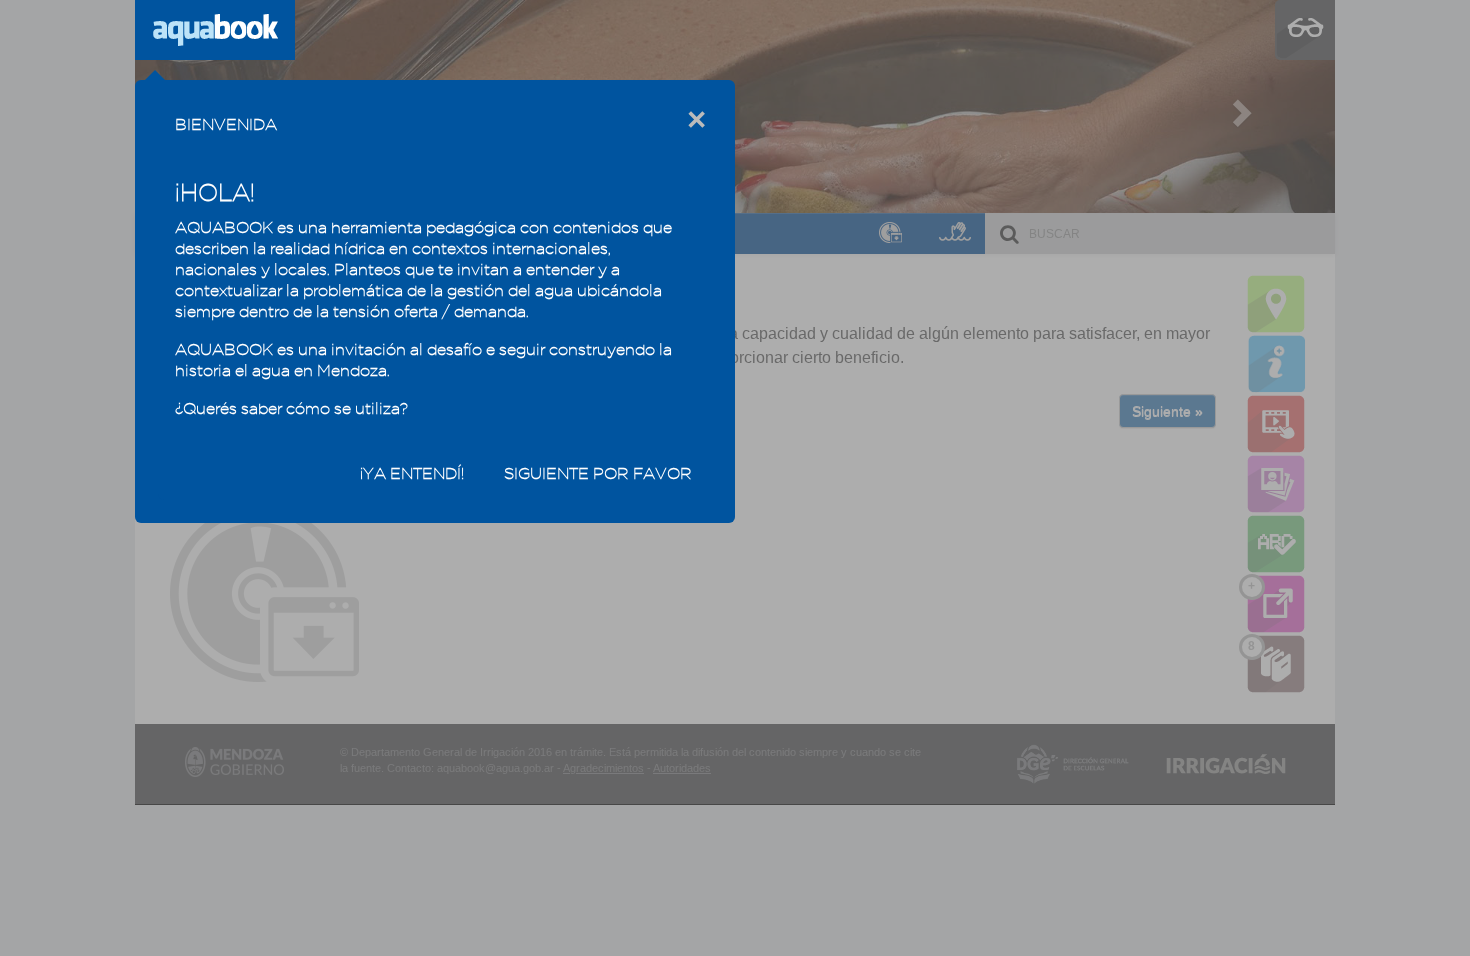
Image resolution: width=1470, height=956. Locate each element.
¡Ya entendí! (412, 473)
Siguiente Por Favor (598, 473)
